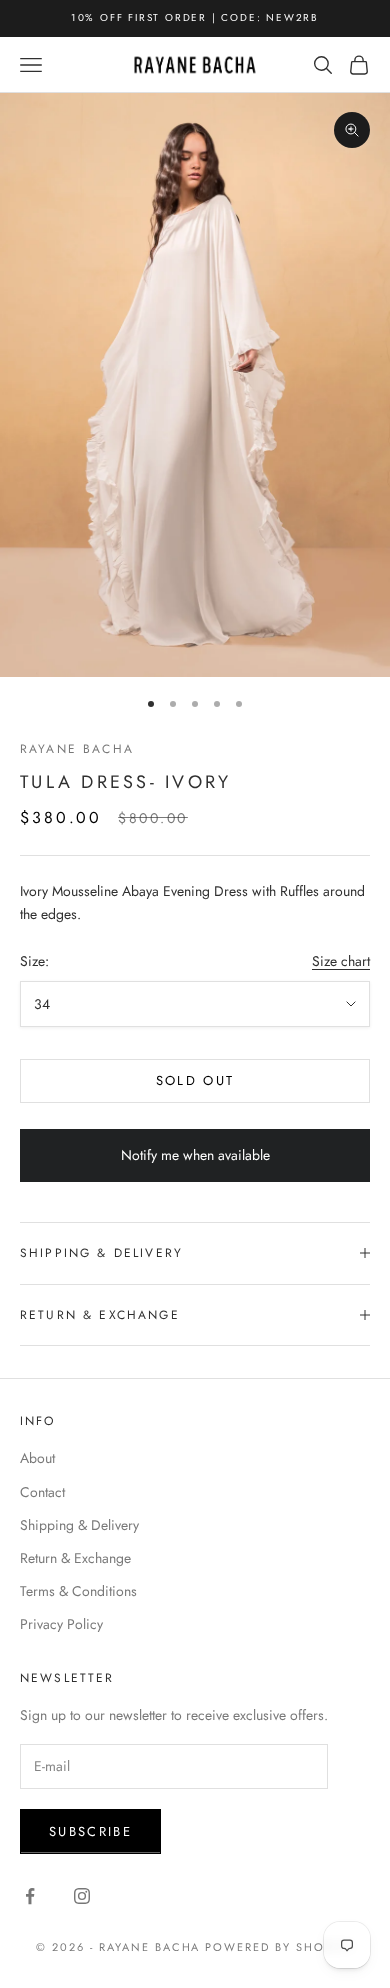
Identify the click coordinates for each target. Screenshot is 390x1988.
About (37, 1458)
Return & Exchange (75, 1558)
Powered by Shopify (279, 1947)
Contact (42, 1492)
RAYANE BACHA (77, 749)
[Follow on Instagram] (82, 1896)
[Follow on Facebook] (30, 1896)
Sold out (195, 1080)
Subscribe (90, 1831)
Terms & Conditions (78, 1591)
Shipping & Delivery (79, 1525)
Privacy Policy (61, 1624)
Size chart (341, 961)
